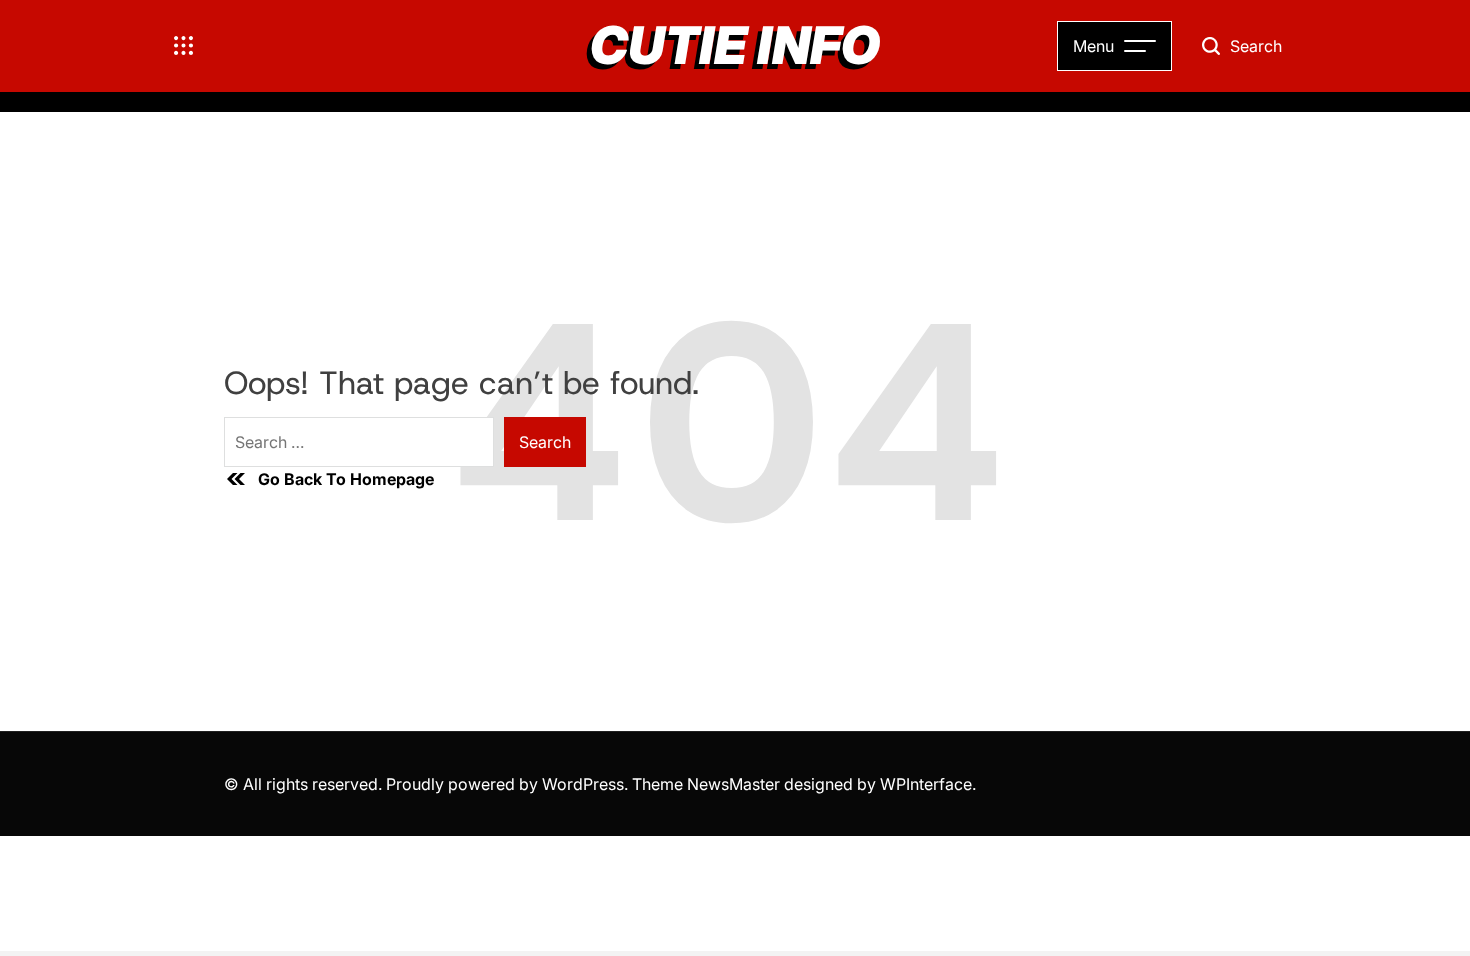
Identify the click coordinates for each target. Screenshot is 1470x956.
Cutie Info (735, 46)
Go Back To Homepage (346, 479)
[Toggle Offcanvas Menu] (184, 46)
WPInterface (926, 784)
